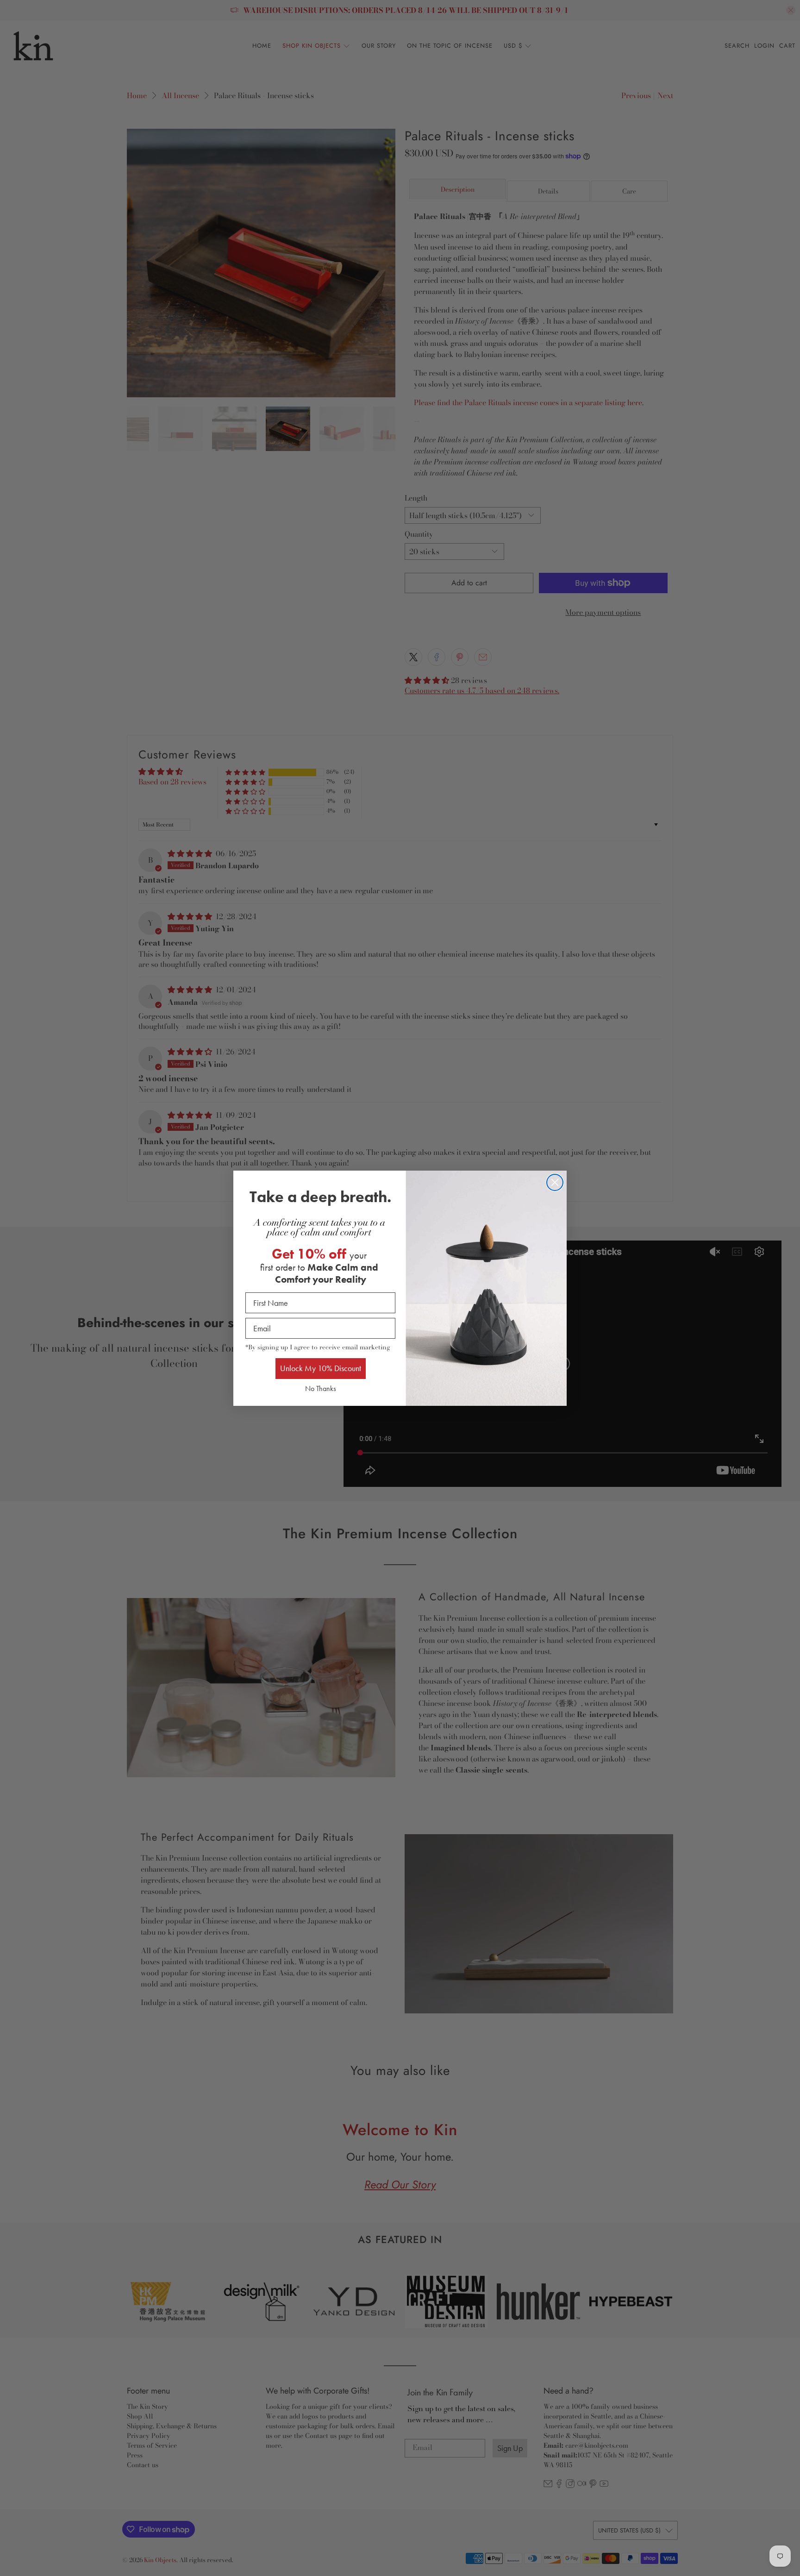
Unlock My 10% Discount (321, 1368)
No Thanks (321, 1388)
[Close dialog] (555, 1182)
